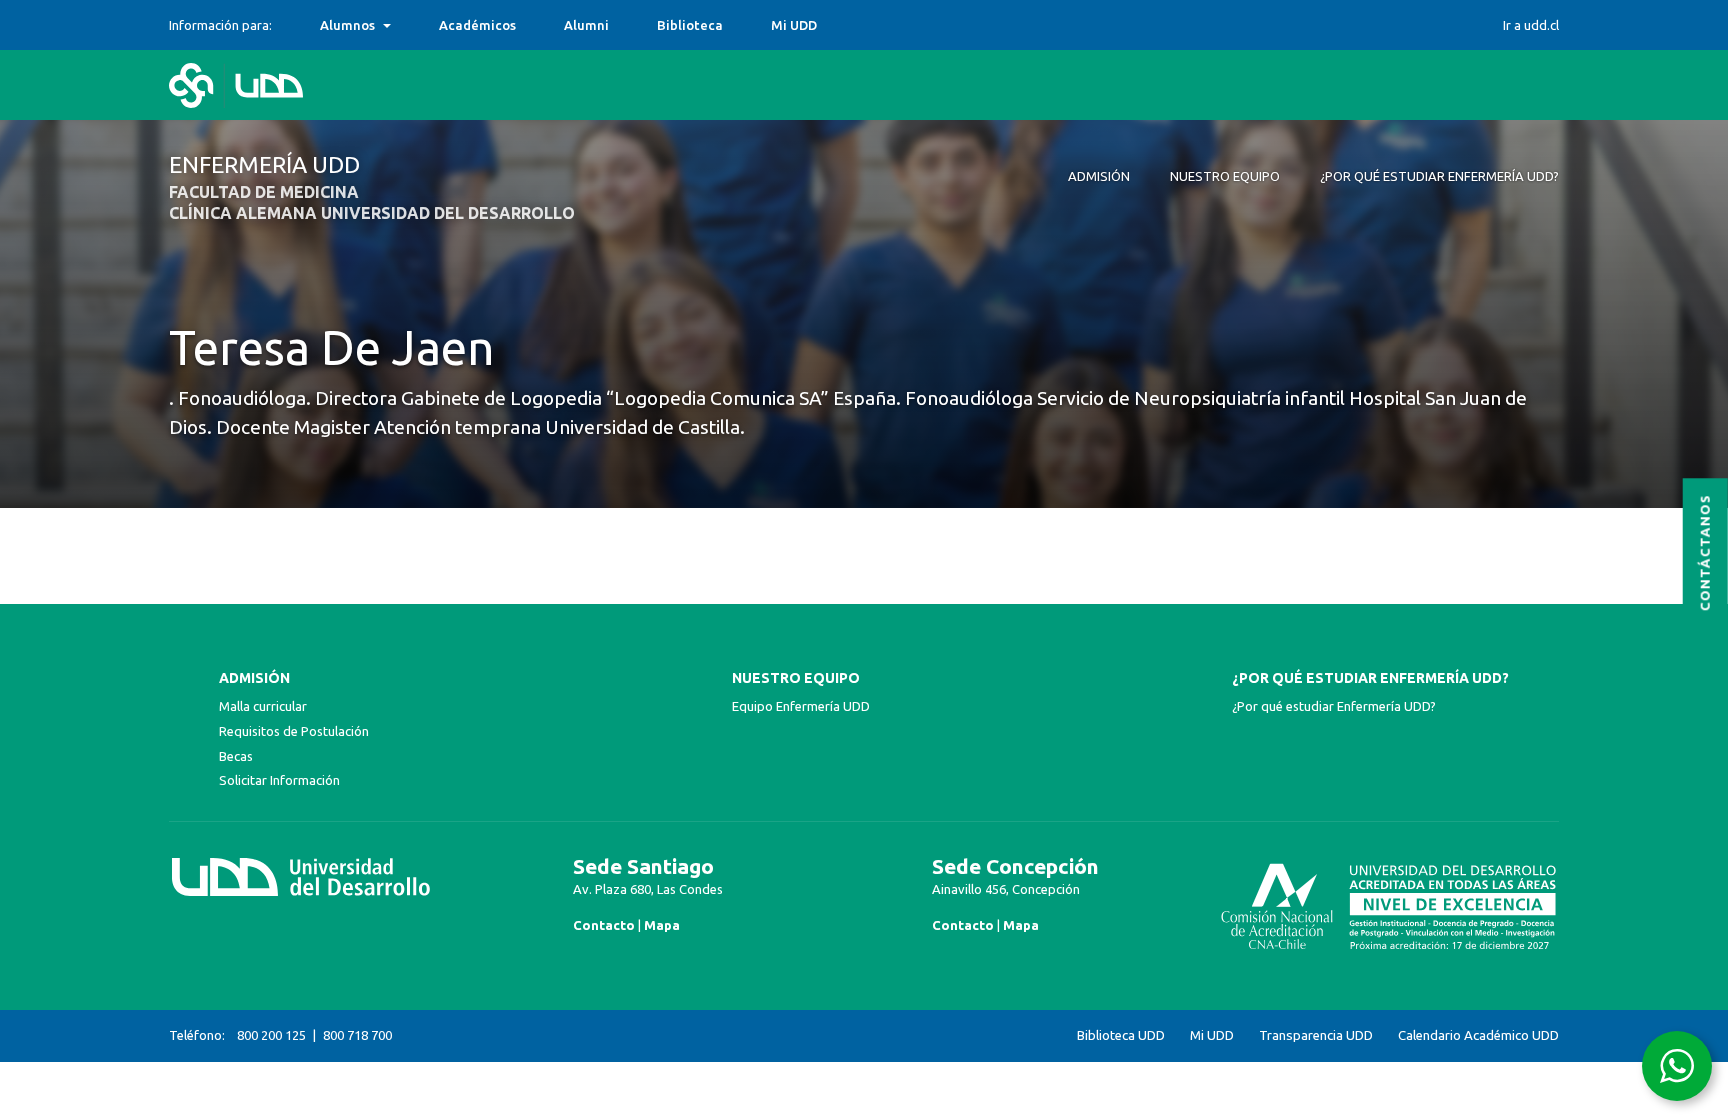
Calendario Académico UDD (1478, 1035)
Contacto (604, 925)
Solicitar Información (279, 780)
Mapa (662, 925)
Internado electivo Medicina (410, 25)
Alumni (586, 25)
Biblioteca (690, 25)
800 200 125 (271, 1035)
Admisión (254, 678)
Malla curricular (263, 706)
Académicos (477, 25)
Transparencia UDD (1316, 1035)
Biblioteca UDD (1121, 1035)
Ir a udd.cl (1531, 25)
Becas (236, 756)
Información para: (220, 25)
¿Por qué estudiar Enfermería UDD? (1370, 678)
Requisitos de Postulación (294, 731)
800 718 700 (357, 1035)
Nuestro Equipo (796, 678)
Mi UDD (794, 25)
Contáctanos (1705, 552)
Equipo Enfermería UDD (801, 706)
